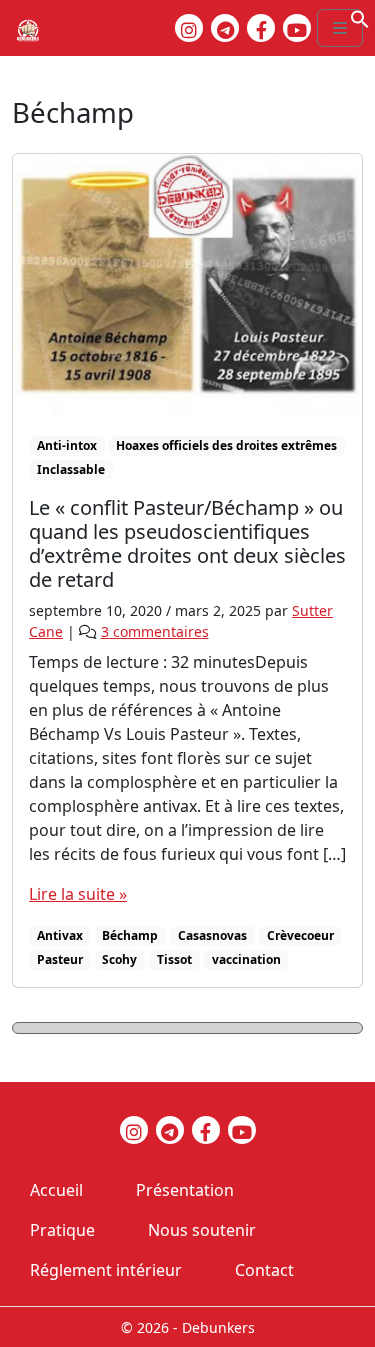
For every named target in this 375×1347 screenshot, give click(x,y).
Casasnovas (212, 935)
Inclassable (71, 469)
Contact (264, 1270)
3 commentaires (155, 631)
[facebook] (261, 28)
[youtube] (297, 28)
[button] (360, 17)
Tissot (174, 959)
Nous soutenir (202, 1230)
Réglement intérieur (106, 1270)
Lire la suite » (78, 894)
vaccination (246, 959)
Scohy (119, 959)
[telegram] (225, 28)
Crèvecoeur (300, 935)
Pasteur (60, 959)
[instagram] (189, 28)
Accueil (56, 1190)
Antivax (60, 935)
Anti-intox (67, 445)
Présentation (185, 1190)
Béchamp (130, 935)
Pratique (62, 1230)
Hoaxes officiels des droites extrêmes (226, 445)
